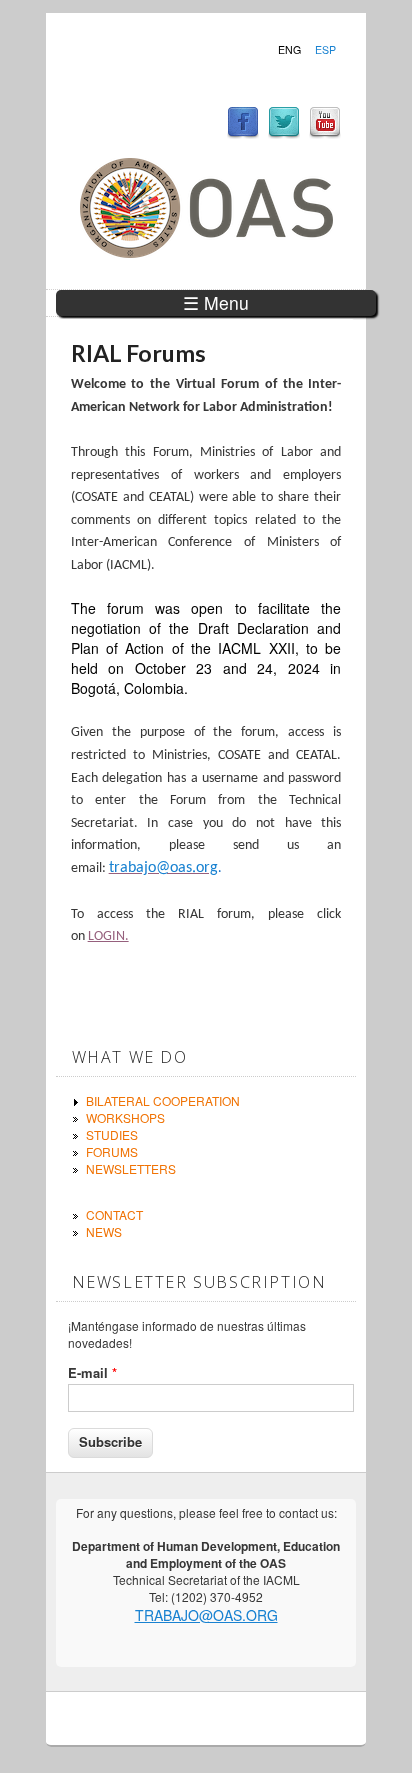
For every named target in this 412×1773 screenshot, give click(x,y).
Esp (325, 50)
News (104, 1231)
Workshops (125, 1117)
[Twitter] (284, 133)
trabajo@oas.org (206, 1615)
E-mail (92, 1373)
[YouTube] (325, 133)
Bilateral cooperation (163, 1100)
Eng (289, 50)
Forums (112, 1151)
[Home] (206, 252)
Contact (114, 1214)
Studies (112, 1134)
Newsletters (131, 1168)
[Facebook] (243, 133)
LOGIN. (108, 936)
